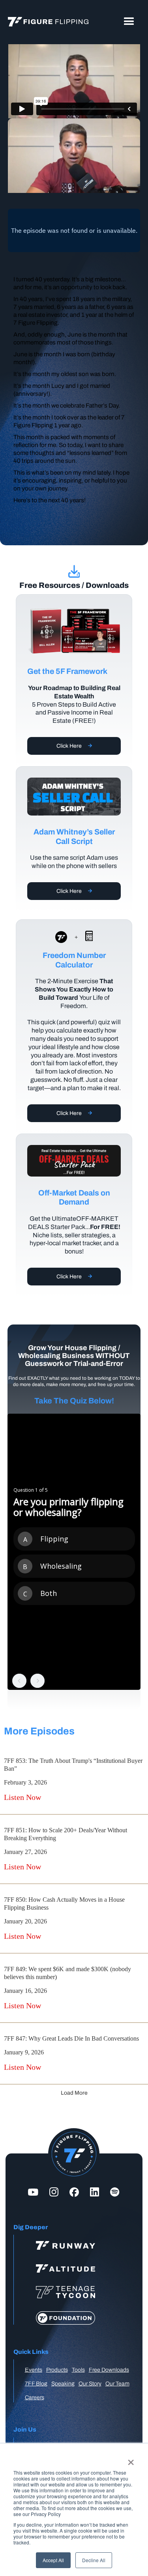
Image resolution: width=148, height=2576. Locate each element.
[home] (46, 22)
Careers (35, 2397)
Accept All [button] (53, 2560)
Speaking (63, 2384)
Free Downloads (109, 2370)
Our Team (117, 2384)
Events (34, 2370)
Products (57, 2370)
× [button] (131, 2460)
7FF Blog (36, 2384)
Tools (78, 2370)
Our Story (90, 2384)
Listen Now (22, 1797)
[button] (129, 22)
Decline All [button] (94, 2560)
